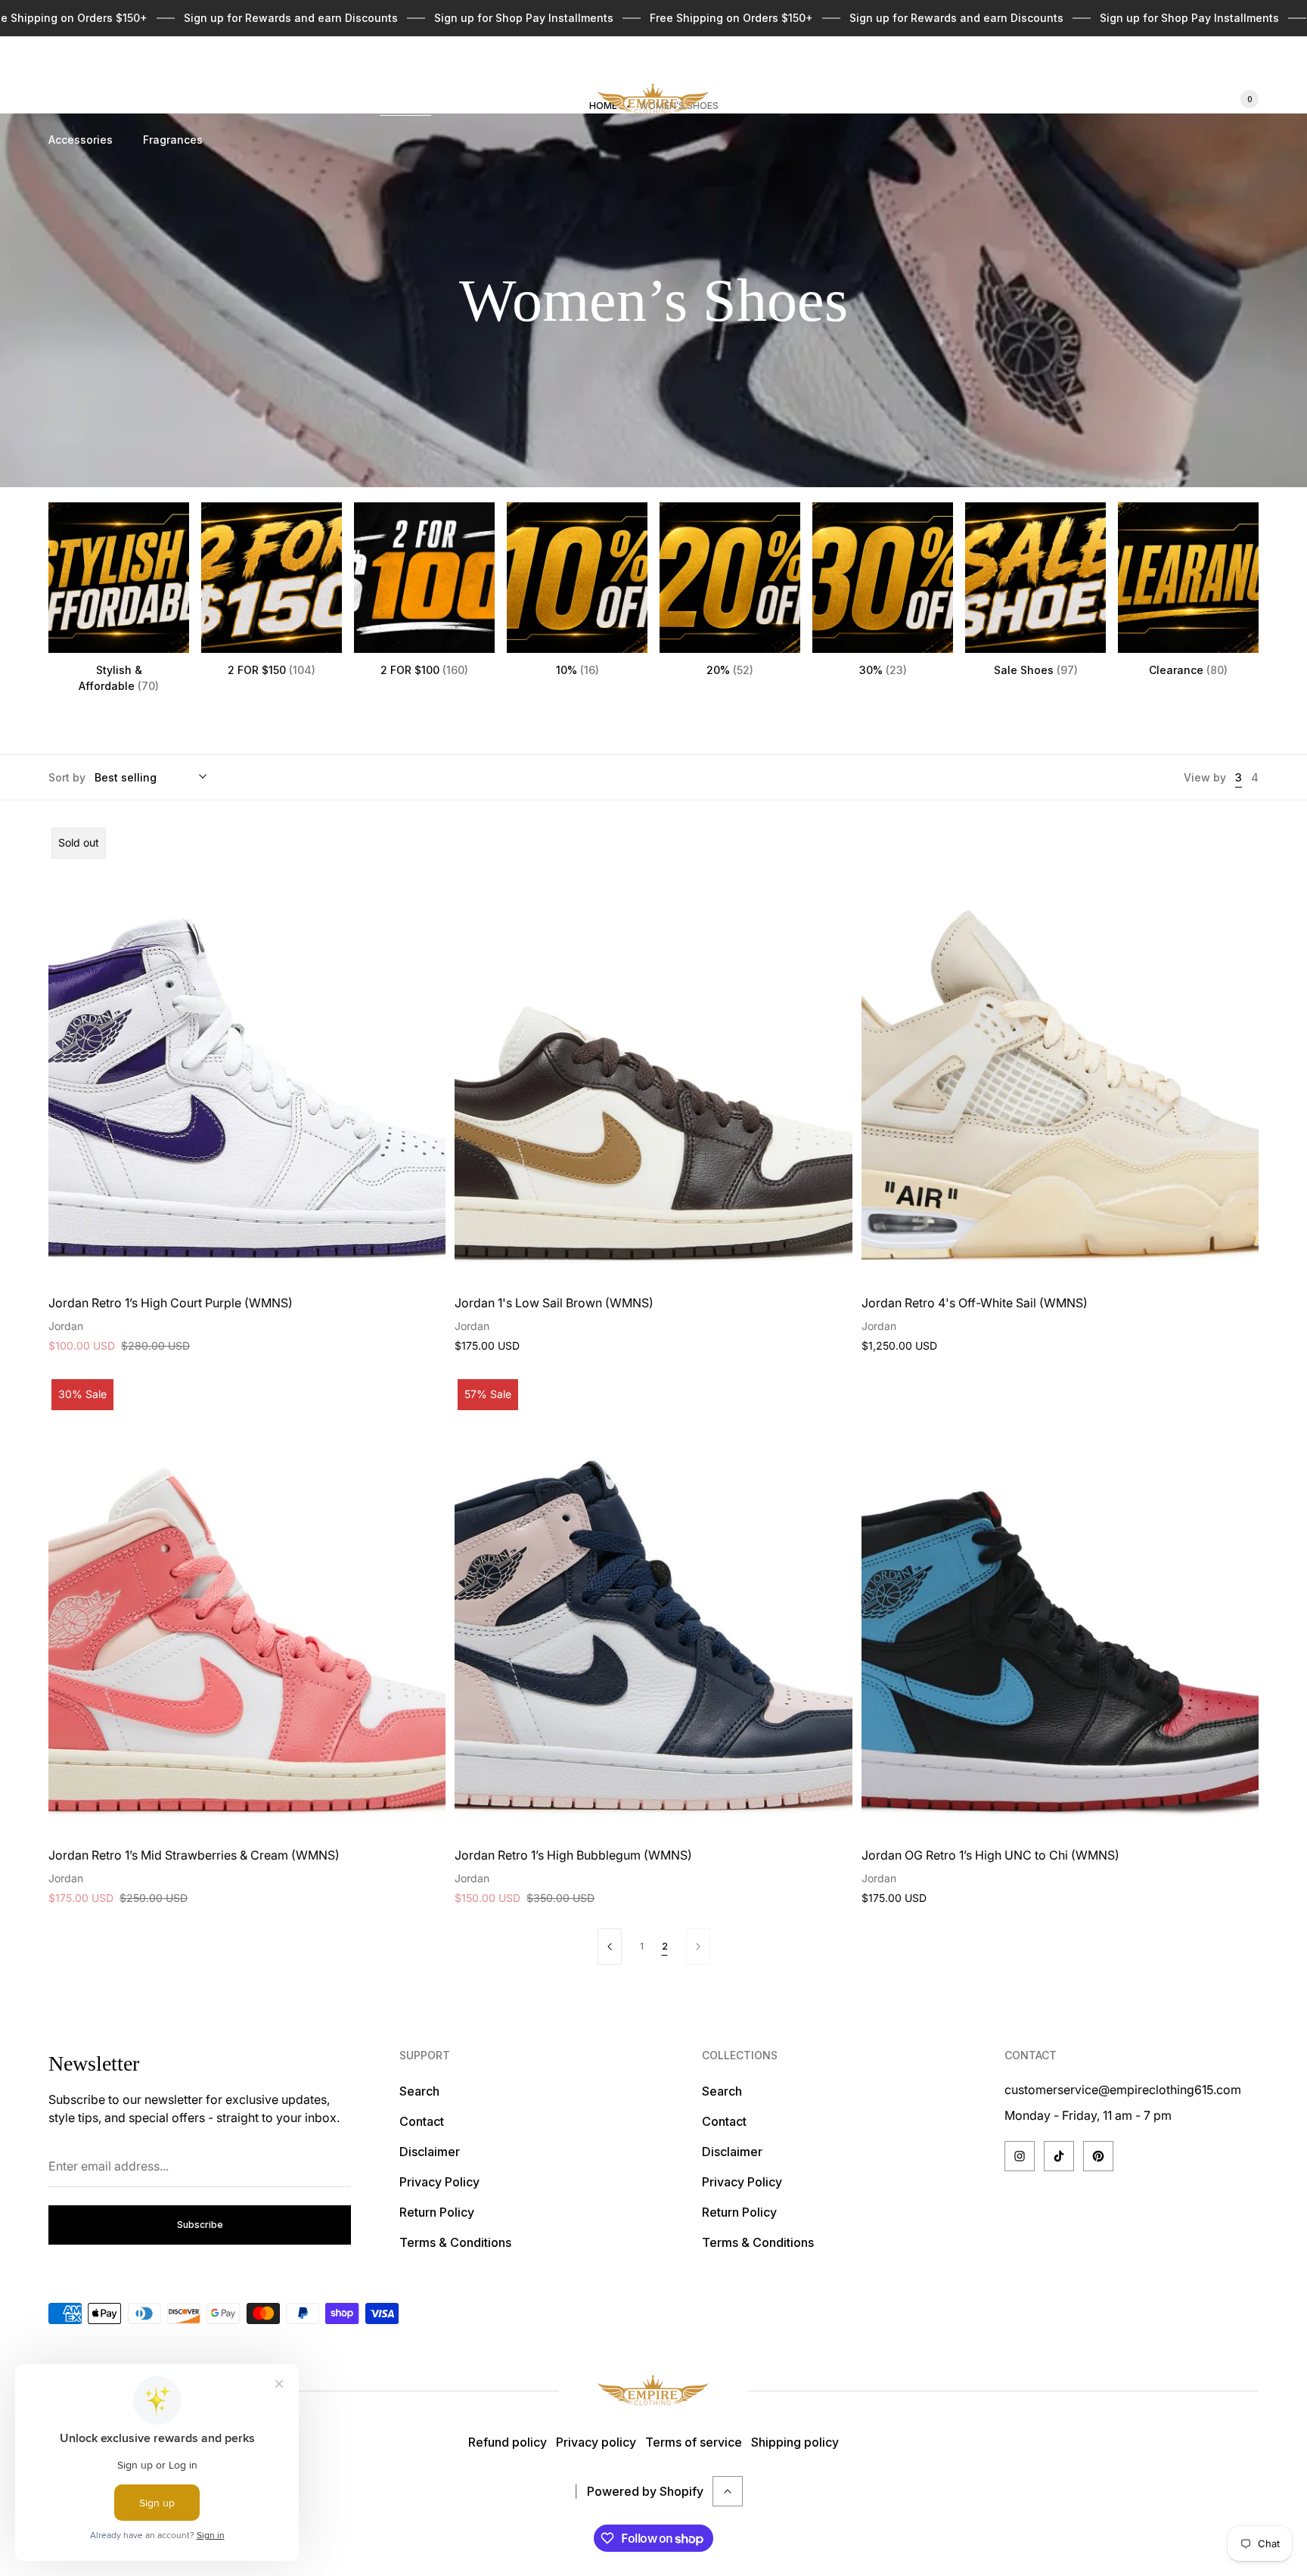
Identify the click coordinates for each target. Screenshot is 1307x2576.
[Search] (1156, 99)
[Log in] (1192, 99)
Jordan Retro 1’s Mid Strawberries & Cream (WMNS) (194, 1855)
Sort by (67, 777)
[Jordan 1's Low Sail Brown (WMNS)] (653, 1053)
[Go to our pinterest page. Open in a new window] (1098, 2156)
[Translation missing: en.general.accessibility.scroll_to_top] (728, 2491)
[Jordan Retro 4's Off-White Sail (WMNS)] (1060, 1053)
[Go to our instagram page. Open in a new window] (1020, 2156)
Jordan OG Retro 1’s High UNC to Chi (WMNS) (990, 1855)
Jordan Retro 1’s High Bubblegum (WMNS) (573, 1855)
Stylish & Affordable (119, 678)
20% (730, 670)
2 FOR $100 (424, 670)
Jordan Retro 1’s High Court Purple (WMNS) (171, 1303)
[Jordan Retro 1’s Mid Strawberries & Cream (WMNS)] (247, 1605)
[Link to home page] (653, 2391)
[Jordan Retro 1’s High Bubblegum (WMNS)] (653, 1605)
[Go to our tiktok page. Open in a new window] (1059, 2156)
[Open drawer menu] (57, 67)
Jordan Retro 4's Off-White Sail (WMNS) (975, 1303)
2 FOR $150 (272, 670)
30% (883, 670)
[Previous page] (610, 1947)
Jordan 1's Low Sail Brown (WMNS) (554, 1303)
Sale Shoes (1036, 670)
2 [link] (665, 1946)
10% (577, 670)
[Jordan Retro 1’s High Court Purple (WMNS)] (247, 1053)
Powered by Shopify (645, 2491)
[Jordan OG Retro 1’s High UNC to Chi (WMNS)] (1060, 1605)
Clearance (1188, 670)
